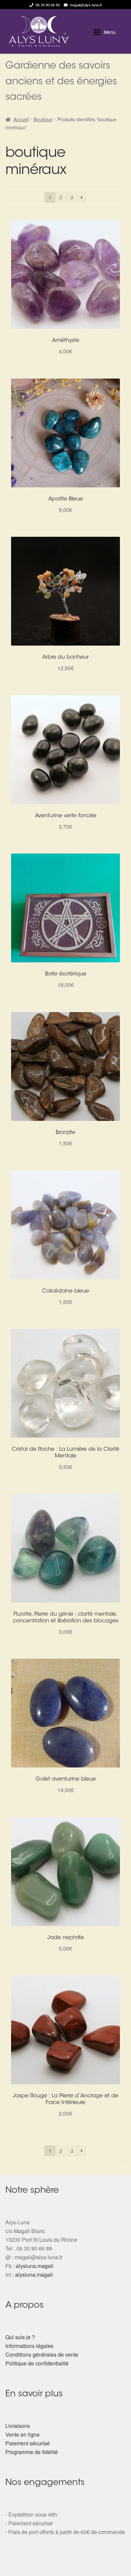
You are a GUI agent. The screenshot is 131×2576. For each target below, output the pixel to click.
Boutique (43, 119)
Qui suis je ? (20, 2337)
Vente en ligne (23, 2434)
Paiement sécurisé (28, 2443)
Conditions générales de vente (42, 2354)
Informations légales (29, 2346)
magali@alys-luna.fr (86, 5)
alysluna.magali (35, 2266)
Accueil (21, 119)
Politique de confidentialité (37, 2363)
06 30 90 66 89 (48, 5)
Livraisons (18, 2426)
